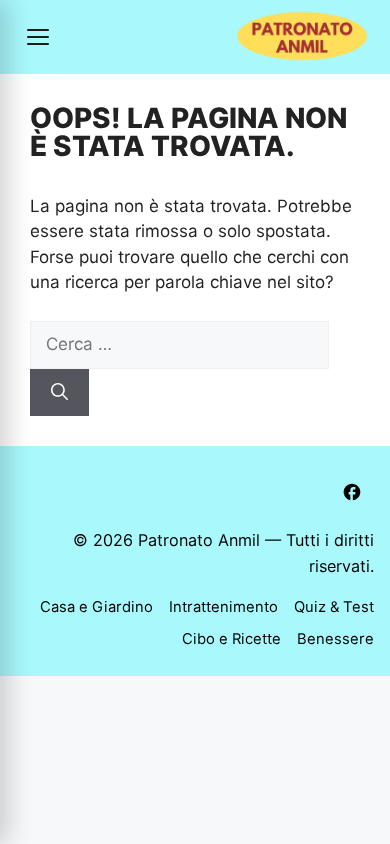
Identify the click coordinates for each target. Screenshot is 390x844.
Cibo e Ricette (231, 639)
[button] (38, 37)
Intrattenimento (223, 607)
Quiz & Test (334, 607)
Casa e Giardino (96, 607)
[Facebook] (352, 492)
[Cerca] (59, 393)
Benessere (335, 639)
